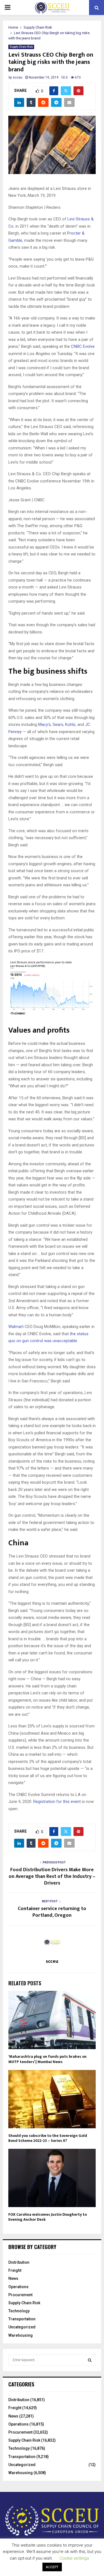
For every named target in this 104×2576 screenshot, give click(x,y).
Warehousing (21, 2335)
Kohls (70, 724)
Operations (18, 2287)
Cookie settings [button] (74, 2558)
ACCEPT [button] (52, 2567)
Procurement (20, 2295)
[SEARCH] (90, 2360)
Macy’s (45, 724)
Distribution (19, 2262)
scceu (18, 77)
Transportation (22, 2319)
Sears (58, 724)
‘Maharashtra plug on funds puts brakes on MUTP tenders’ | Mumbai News (47, 2059)
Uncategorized (22, 2327)
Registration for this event (57, 1802)
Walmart (16, 1327)
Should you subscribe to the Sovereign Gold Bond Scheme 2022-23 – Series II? (48, 2138)
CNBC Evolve (83, 346)
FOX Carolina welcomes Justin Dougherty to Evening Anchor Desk (48, 2217)
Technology (19, 2311)
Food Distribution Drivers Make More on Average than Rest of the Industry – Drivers (52, 1876)
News (13, 2278)
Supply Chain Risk (21, 47)
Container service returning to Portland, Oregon (52, 1912)
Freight (15, 2270)
